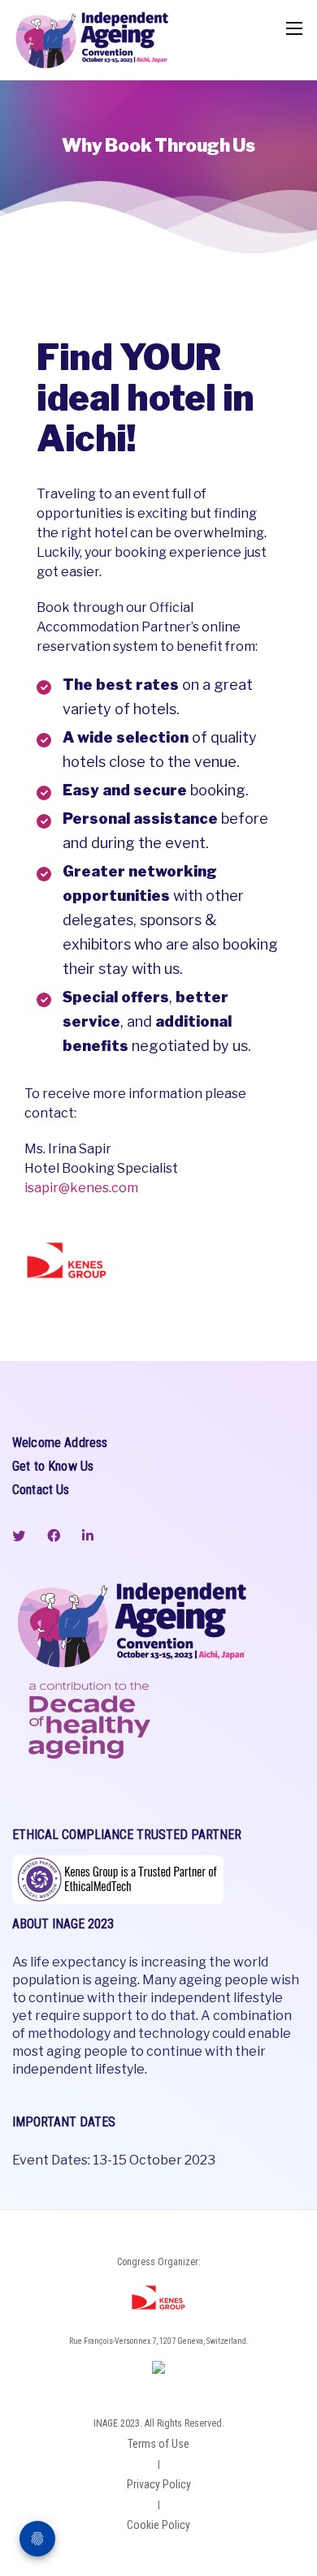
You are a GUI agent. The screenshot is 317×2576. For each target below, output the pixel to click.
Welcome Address (60, 1443)
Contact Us (41, 1490)
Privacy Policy (159, 2484)
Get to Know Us (53, 1466)
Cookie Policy (158, 2525)
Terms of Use (158, 2444)
